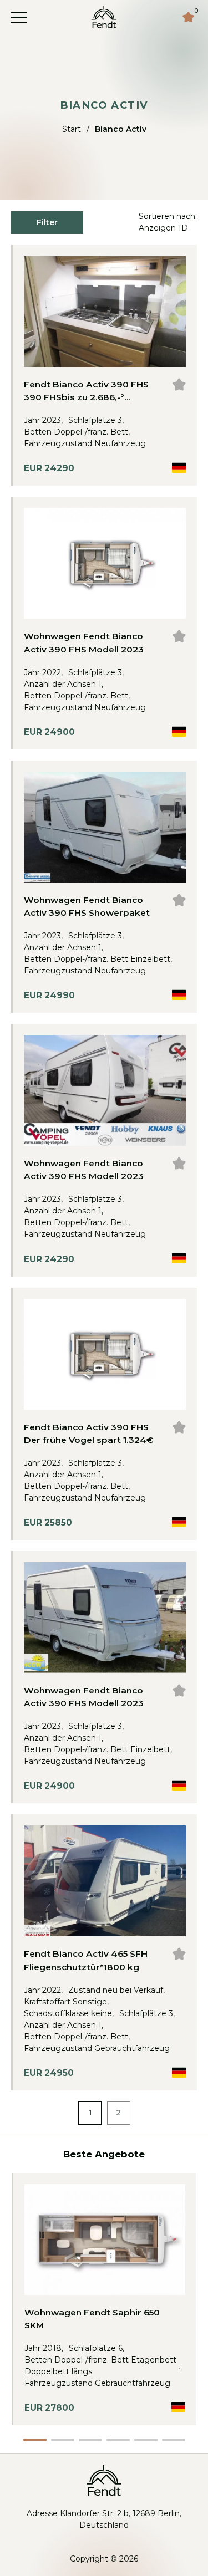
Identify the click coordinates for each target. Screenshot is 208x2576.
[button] (35, 2440)
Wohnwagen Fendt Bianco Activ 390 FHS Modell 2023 (84, 642)
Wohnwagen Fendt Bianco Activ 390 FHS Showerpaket (87, 906)
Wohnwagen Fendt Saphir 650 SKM (92, 2319)
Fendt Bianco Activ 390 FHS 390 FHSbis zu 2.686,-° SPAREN (86, 391)
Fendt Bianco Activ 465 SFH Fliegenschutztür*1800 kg (86, 1960)
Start (72, 129)
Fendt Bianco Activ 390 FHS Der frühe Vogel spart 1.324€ (88, 1434)
